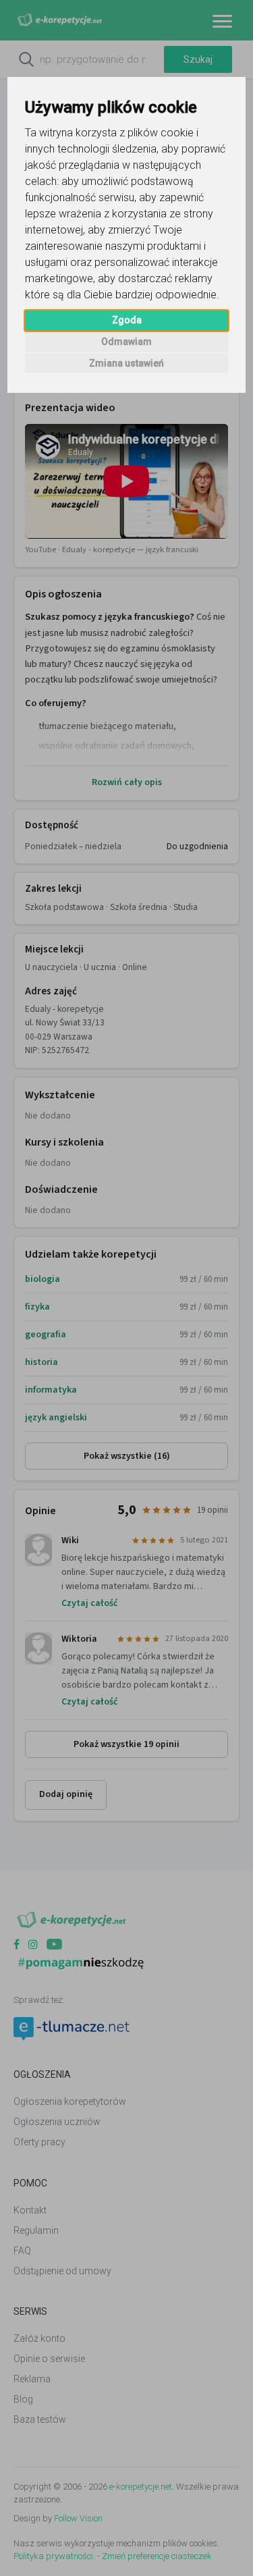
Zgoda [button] (127, 320)
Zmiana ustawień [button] (126, 363)
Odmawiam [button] (126, 342)
